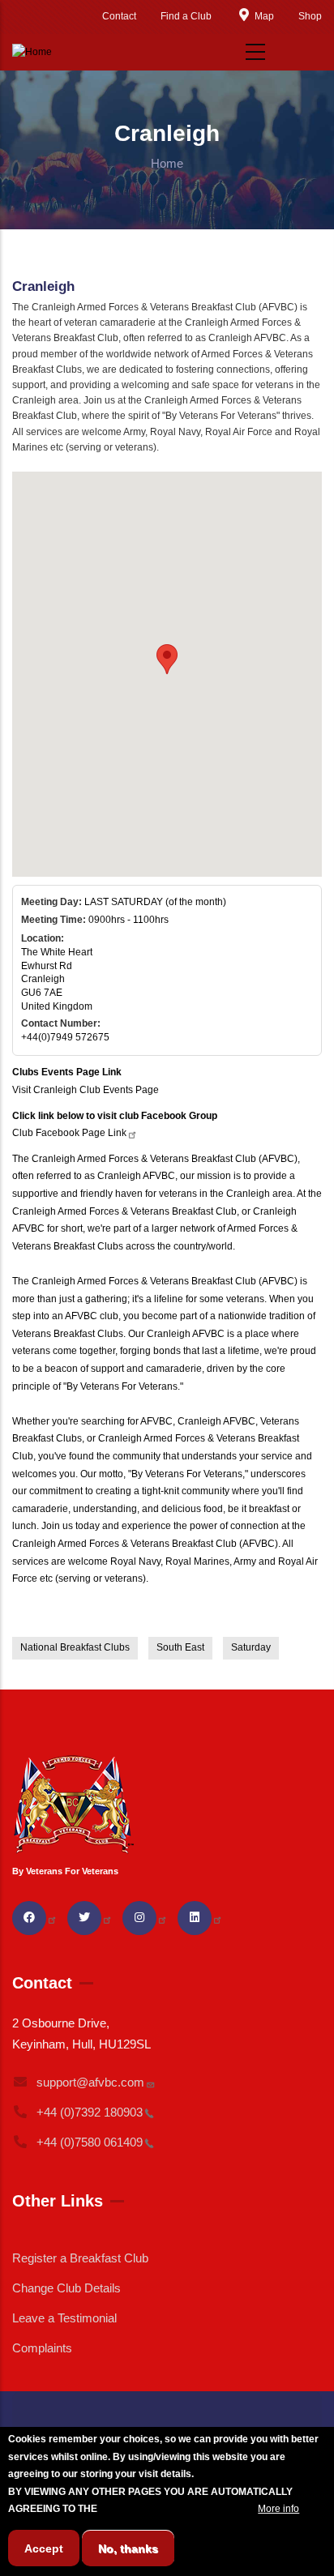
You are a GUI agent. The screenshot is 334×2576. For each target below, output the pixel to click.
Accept (44, 2548)
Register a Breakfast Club (80, 2258)
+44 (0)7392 (90, 2112)
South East (180, 1647)
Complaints (42, 2348)
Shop (310, 16)
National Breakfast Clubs (75, 1647)
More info (278, 2509)
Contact (119, 16)
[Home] (32, 53)
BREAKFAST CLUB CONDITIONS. (178, 2509)
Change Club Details (66, 2288)
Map (264, 16)
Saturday (251, 1647)
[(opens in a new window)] (35, 1917)
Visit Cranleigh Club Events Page (86, 1090)
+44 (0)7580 (90, 2142)
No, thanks (128, 2548)
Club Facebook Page (69, 1133)
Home (167, 163)
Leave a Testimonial (64, 2318)
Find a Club (186, 16)
